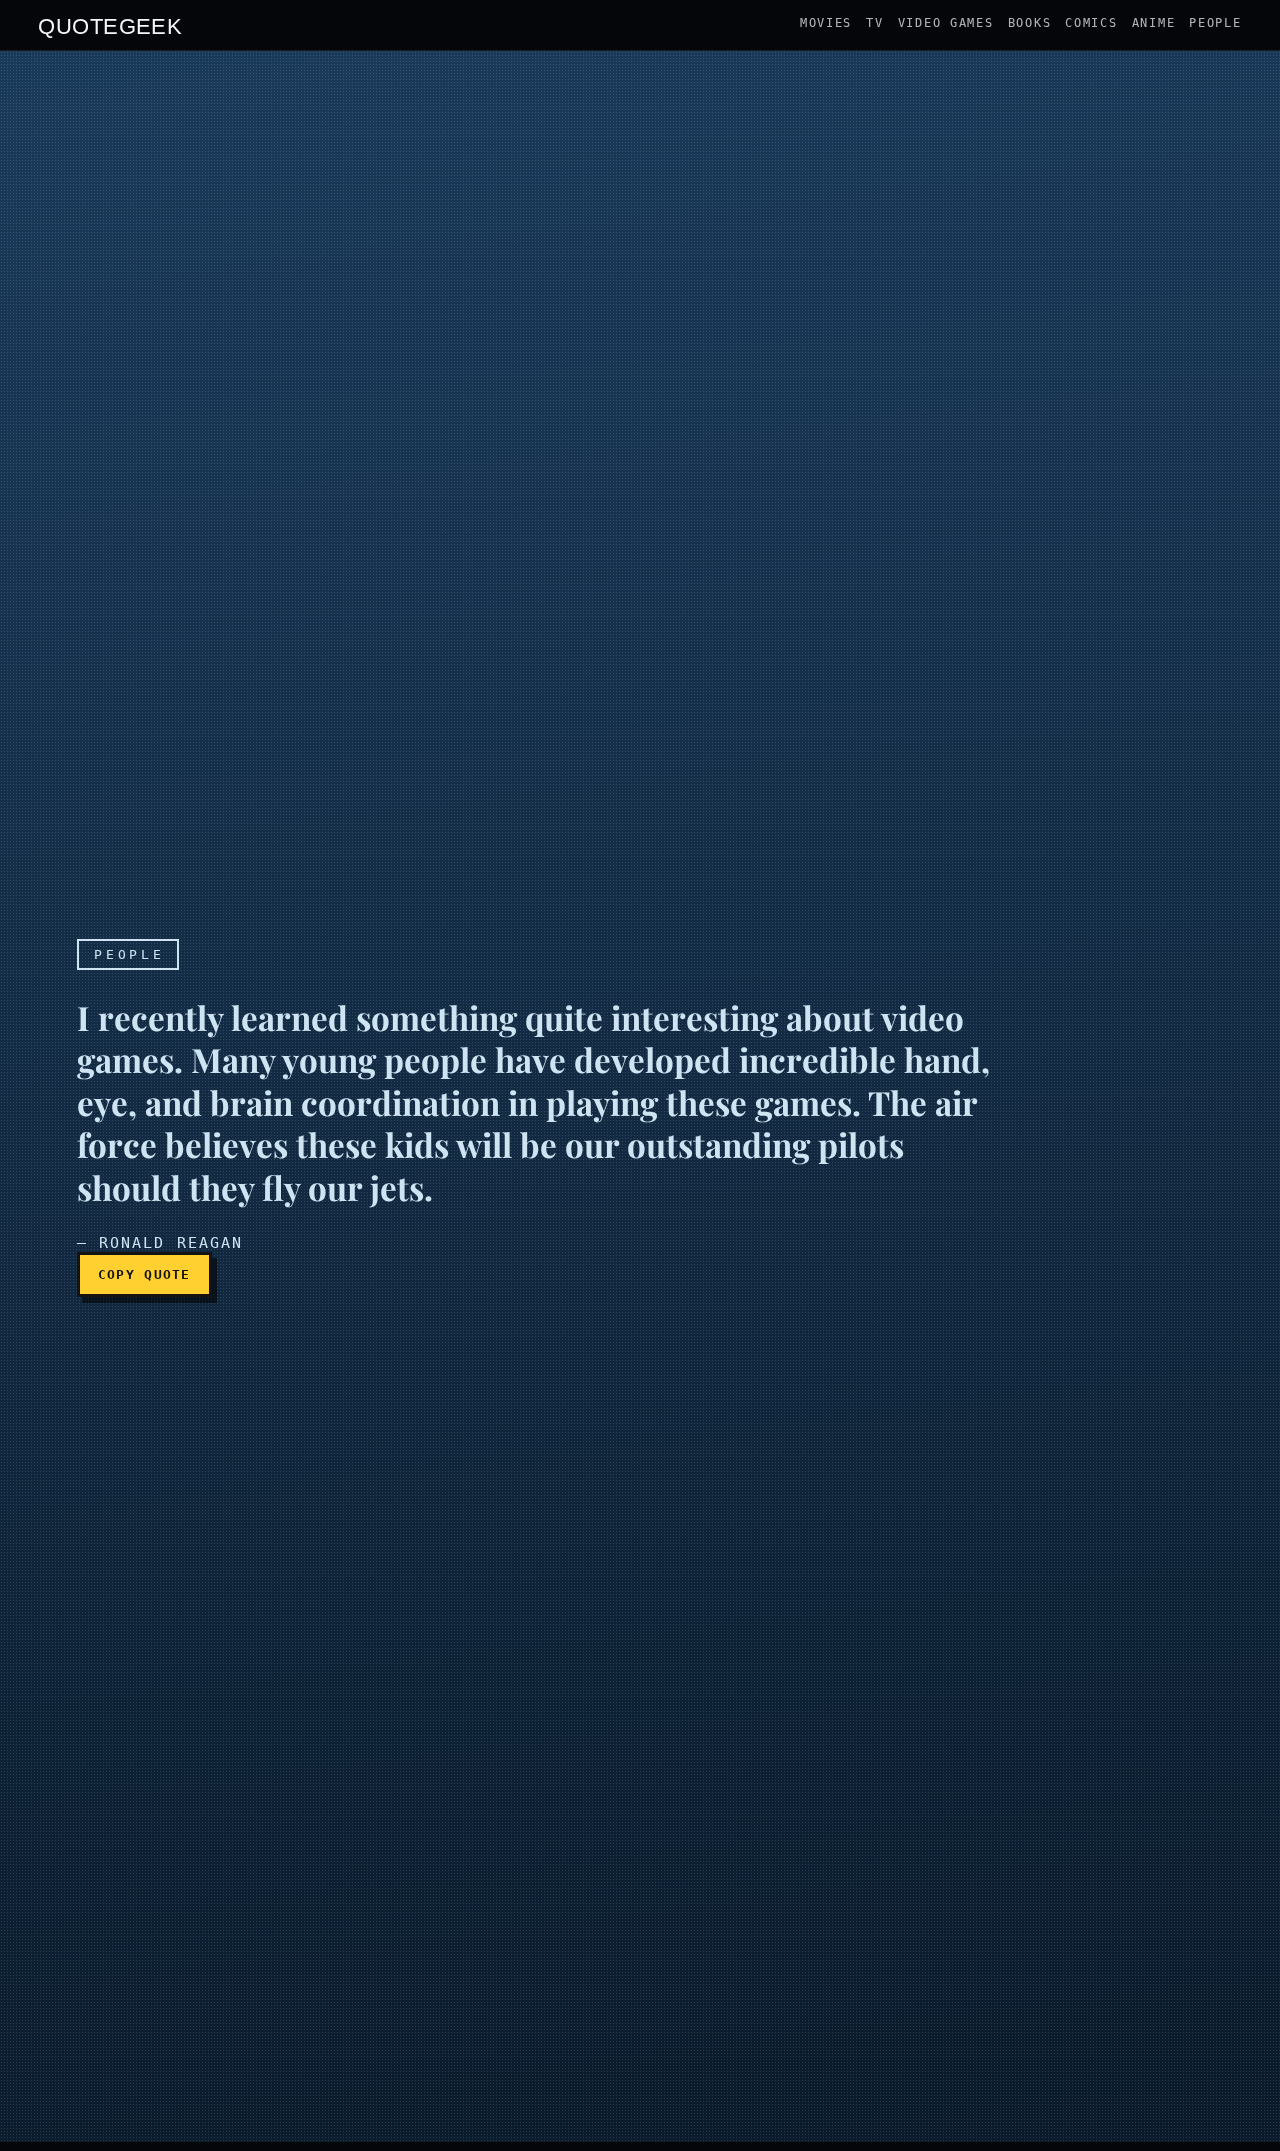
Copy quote (144, 1274)
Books (1030, 23)
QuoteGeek (110, 25)
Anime (1154, 23)
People (1215, 23)
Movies (826, 23)
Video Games (946, 23)
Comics (1091, 23)
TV (874, 23)
